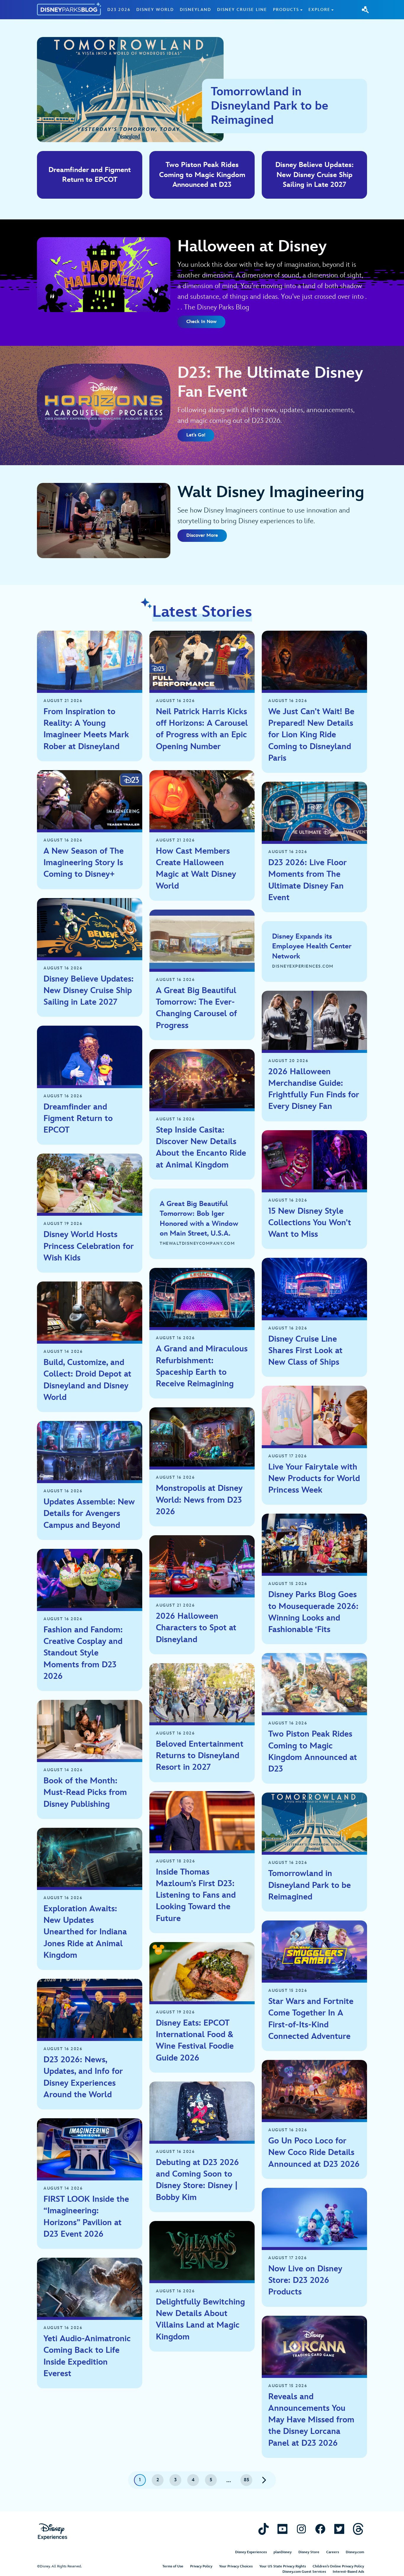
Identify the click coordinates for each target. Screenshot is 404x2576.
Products (286, 10)
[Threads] (358, 2529)
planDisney (283, 2552)
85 (247, 2480)
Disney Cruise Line (242, 10)
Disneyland (195, 10)
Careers (333, 2552)
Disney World (155, 10)
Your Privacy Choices (236, 2566)
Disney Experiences (251, 2552)
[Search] (365, 9)
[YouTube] (282, 2529)
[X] (339, 2529)
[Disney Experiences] (52, 2532)
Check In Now (201, 322)
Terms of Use (173, 2566)
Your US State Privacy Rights (283, 2566)
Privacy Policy (201, 2566)
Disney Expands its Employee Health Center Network (312, 946)
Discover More (202, 535)
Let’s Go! (196, 435)
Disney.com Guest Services (304, 2572)
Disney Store (309, 2552)
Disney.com (355, 2552)
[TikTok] (264, 2529)
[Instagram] (301, 2529)
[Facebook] (320, 2529)
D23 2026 (119, 10)
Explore (319, 10)
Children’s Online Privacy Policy (338, 2566)
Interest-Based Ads (348, 2572)
